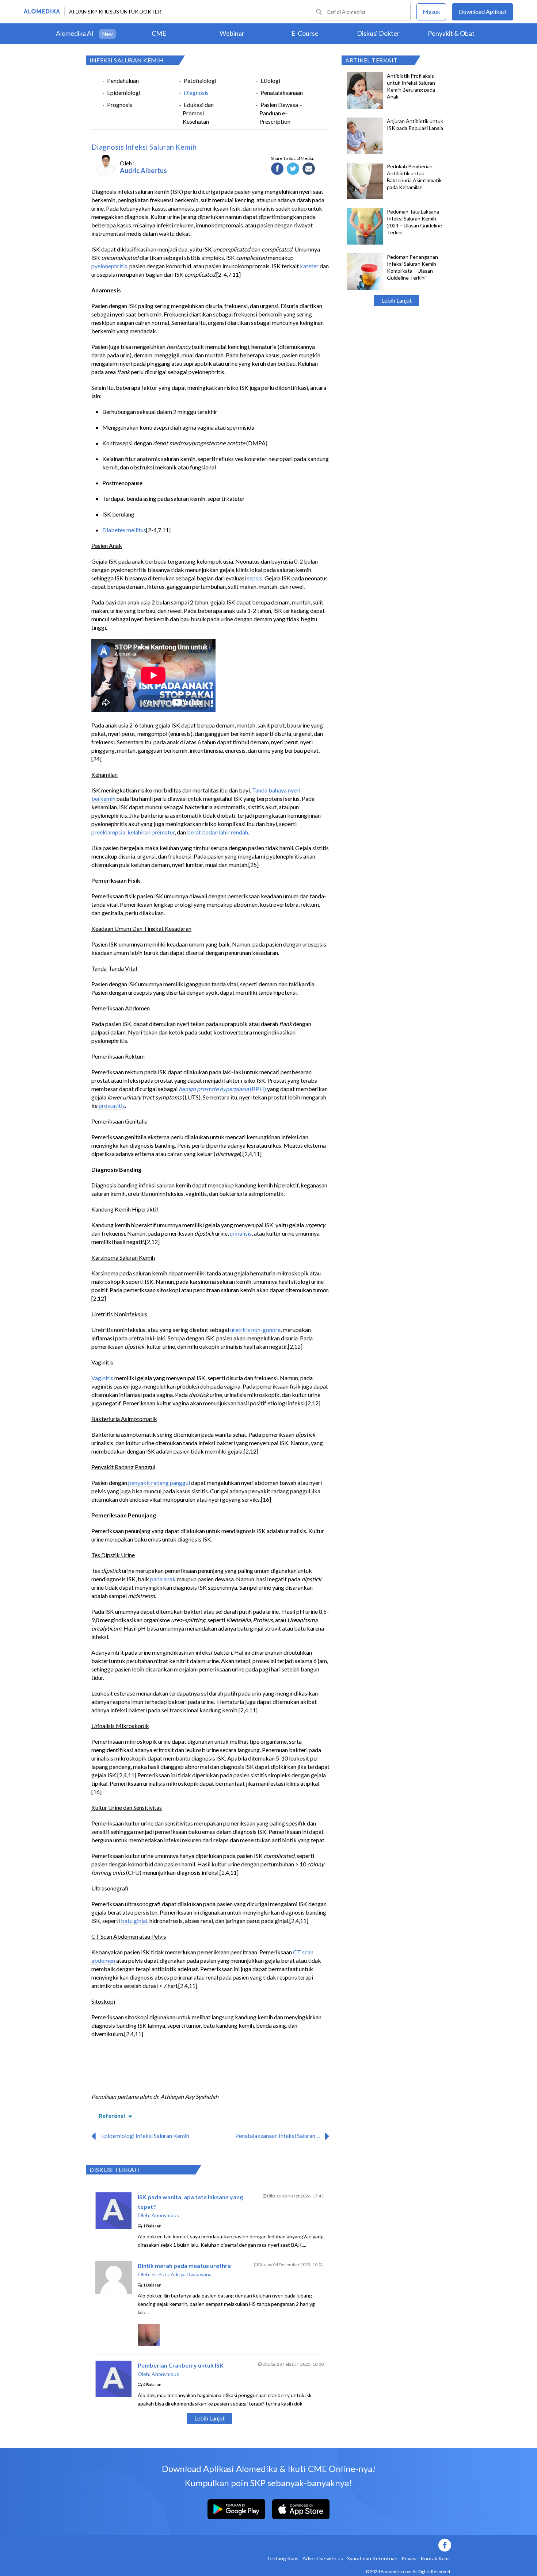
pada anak (163, 1579)
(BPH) (258, 1089)
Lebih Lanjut (397, 300)
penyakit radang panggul (159, 1483)
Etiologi (270, 80)
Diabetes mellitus (124, 530)
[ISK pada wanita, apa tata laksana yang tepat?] (113, 2226)
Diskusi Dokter (378, 33)
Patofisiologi (200, 80)
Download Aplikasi (483, 11)
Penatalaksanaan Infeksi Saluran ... (277, 2136)
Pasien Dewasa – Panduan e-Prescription (281, 113)
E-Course (305, 33)
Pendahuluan (123, 80)
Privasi (409, 2558)
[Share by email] (309, 169)
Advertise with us (323, 2558)
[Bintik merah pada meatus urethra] (114, 2291)
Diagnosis (196, 93)
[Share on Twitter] (293, 169)
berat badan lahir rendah (218, 832)
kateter (309, 266)
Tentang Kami (282, 2558)
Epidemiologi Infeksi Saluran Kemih (145, 2136)
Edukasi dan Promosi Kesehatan (198, 113)
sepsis (255, 578)
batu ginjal (134, 1921)
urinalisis (241, 1233)
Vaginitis (102, 1378)
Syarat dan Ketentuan (372, 2558)
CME (159, 33)
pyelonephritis (109, 266)
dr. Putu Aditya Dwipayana (182, 2274)
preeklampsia (108, 832)
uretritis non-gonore (255, 1330)
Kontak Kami (435, 2558)
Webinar (232, 33)
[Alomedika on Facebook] (323, 2545)
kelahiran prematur (151, 832)
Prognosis (120, 105)
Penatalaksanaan (282, 93)
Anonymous (165, 2215)
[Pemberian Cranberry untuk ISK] (113, 2395)
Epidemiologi (124, 93)
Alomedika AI (75, 33)
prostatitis (112, 1105)
